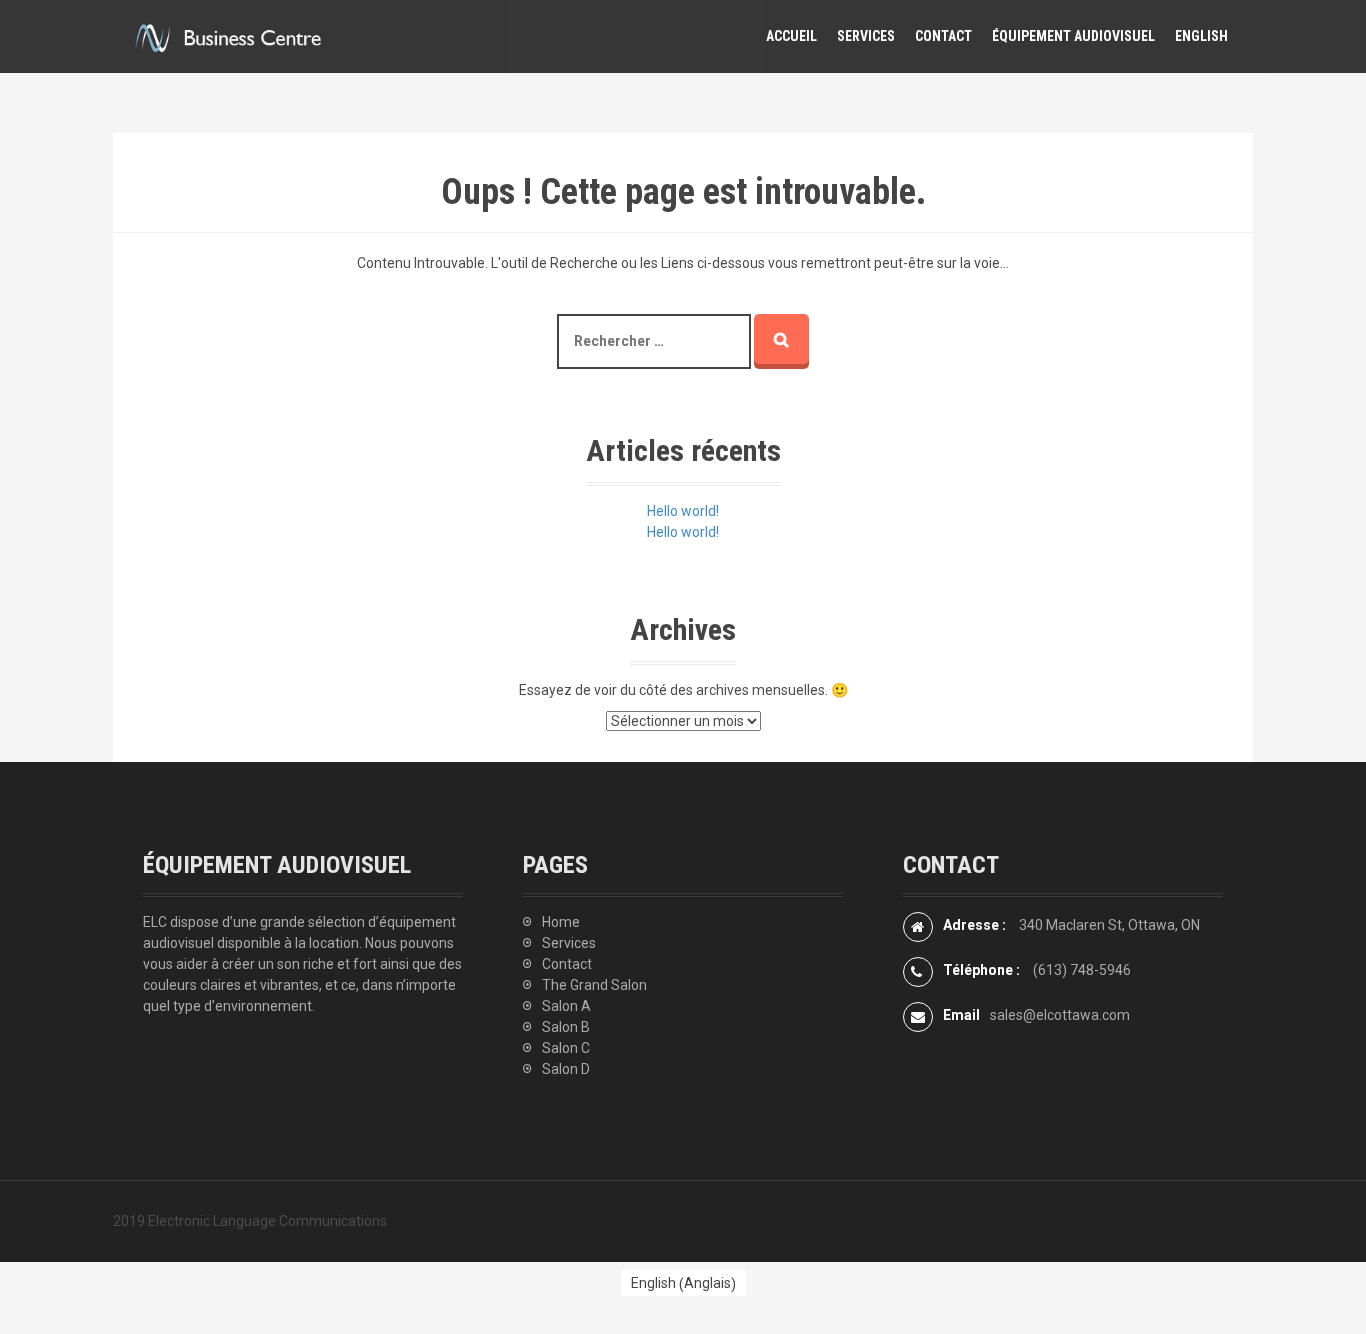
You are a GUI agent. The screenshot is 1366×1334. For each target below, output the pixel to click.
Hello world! (683, 511)
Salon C (566, 1048)
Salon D (566, 1069)
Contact (567, 964)
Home (561, 922)
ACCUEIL (791, 36)
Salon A (566, 1006)
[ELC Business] (228, 35)
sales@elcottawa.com (1060, 1015)
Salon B (566, 1027)
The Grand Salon (594, 985)
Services (569, 943)
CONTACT (943, 36)
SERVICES (866, 36)
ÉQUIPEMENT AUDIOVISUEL (1073, 36)
